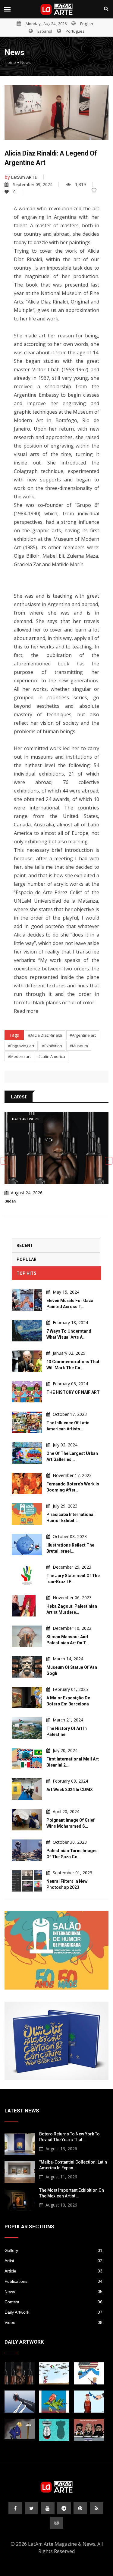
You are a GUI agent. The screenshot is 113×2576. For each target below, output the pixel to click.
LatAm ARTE (24, 177)
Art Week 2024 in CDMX (70, 1790)
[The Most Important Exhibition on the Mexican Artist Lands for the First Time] (20, 2199)
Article (53, 2271)
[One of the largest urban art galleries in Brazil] (27, 1453)
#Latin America (52, 1056)
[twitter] (31, 2508)
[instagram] (56, 2523)
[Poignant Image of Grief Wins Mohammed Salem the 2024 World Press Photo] (27, 1820)
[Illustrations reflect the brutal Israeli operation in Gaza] (27, 1545)
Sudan (10, 1201)
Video (53, 2322)
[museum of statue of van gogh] (27, 1667)
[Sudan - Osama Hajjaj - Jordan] (20, 2373)
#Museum (79, 1046)
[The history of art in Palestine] (27, 1728)
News (25, 62)
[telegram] (64, 2508)
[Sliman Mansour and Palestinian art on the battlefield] (27, 1636)
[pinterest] (80, 2508)
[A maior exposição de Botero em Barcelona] (27, 1697)
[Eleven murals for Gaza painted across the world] (27, 1300)
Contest (53, 2302)
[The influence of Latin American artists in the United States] (27, 1422)
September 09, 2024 (33, 184)
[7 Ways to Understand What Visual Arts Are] (27, 1331)
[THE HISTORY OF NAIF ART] (27, 1392)
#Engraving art (21, 1046)
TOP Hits (27, 1273)
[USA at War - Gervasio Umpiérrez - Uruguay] (54, 2402)
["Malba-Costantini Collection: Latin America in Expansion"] (20, 2171)
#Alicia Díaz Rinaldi (45, 1035)
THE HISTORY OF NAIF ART (73, 1392)
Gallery (53, 2250)
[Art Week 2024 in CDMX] (27, 1789)
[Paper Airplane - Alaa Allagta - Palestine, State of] (54, 2373)
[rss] (97, 2508)
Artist (53, 2261)
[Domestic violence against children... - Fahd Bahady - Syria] (20, 2402)
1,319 (80, 184)
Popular (27, 1259)
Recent (25, 1245)
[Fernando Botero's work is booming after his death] (27, 1483)
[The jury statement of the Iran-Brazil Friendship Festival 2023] (27, 1575)
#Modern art (19, 1056)
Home (10, 62)
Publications (53, 2281)
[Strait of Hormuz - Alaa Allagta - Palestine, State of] (89, 2402)
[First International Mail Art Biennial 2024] (27, 1759)
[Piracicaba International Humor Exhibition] (27, 1514)
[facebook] (15, 2508)
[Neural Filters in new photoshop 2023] (27, 1881)
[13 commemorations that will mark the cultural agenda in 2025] (27, 1361)
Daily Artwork (53, 2312)
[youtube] (48, 2508)
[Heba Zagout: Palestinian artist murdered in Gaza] (27, 1606)
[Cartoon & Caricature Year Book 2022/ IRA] (56, 2041)
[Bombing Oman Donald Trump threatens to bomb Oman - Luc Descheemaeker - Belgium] (20, 2430)
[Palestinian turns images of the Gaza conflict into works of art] (27, 1850)
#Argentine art (83, 1035)
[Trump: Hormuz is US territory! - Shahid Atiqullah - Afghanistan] (89, 2373)
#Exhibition (52, 1046)
